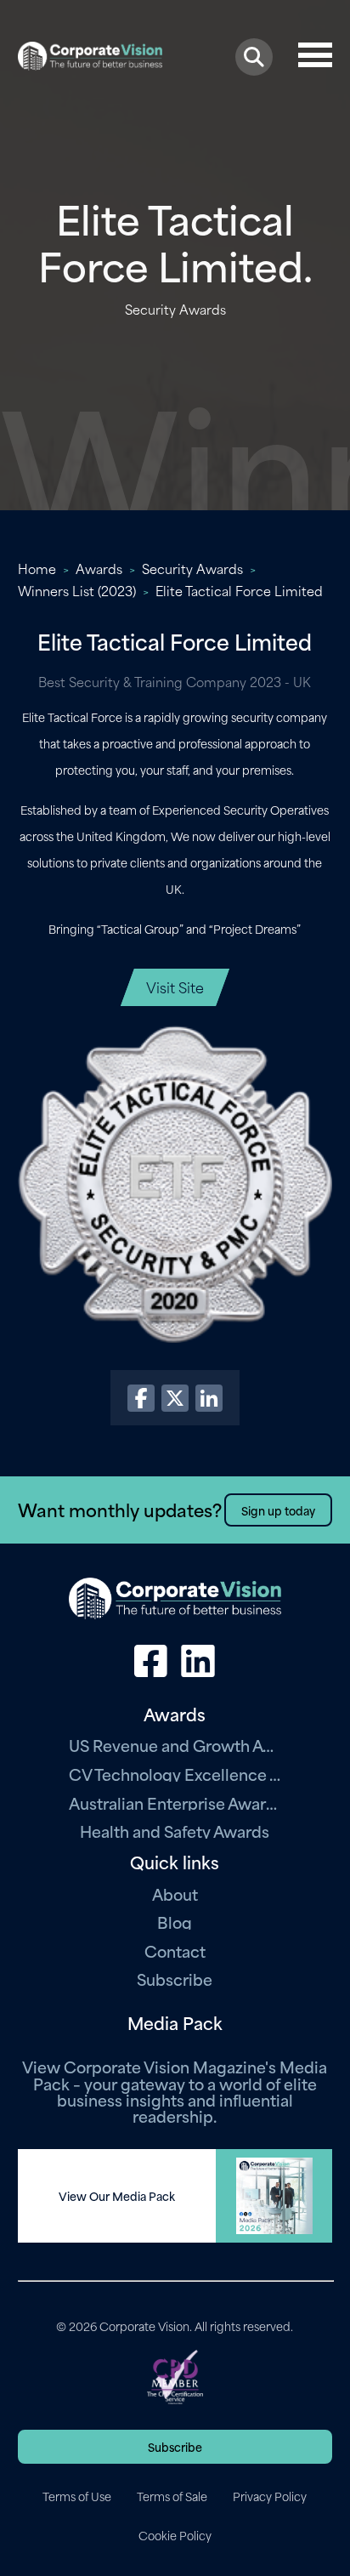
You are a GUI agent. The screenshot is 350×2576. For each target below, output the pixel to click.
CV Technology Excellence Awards (175, 1774)
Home (37, 568)
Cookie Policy (175, 2535)
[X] (175, 1398)
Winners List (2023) (77, 590)
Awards (99, 568)
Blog (175, 1922)
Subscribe (175, 1979)
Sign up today (278, 1510)
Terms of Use (77, 2496)
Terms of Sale (172, 2496)
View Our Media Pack (117, 2196)
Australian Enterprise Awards (175, 1803)
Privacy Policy (270, 2496)
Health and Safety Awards (175, 1831)
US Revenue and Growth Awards (175, 1745)
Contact (175, 1950)
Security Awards (192, 568)
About (175, 1894)
